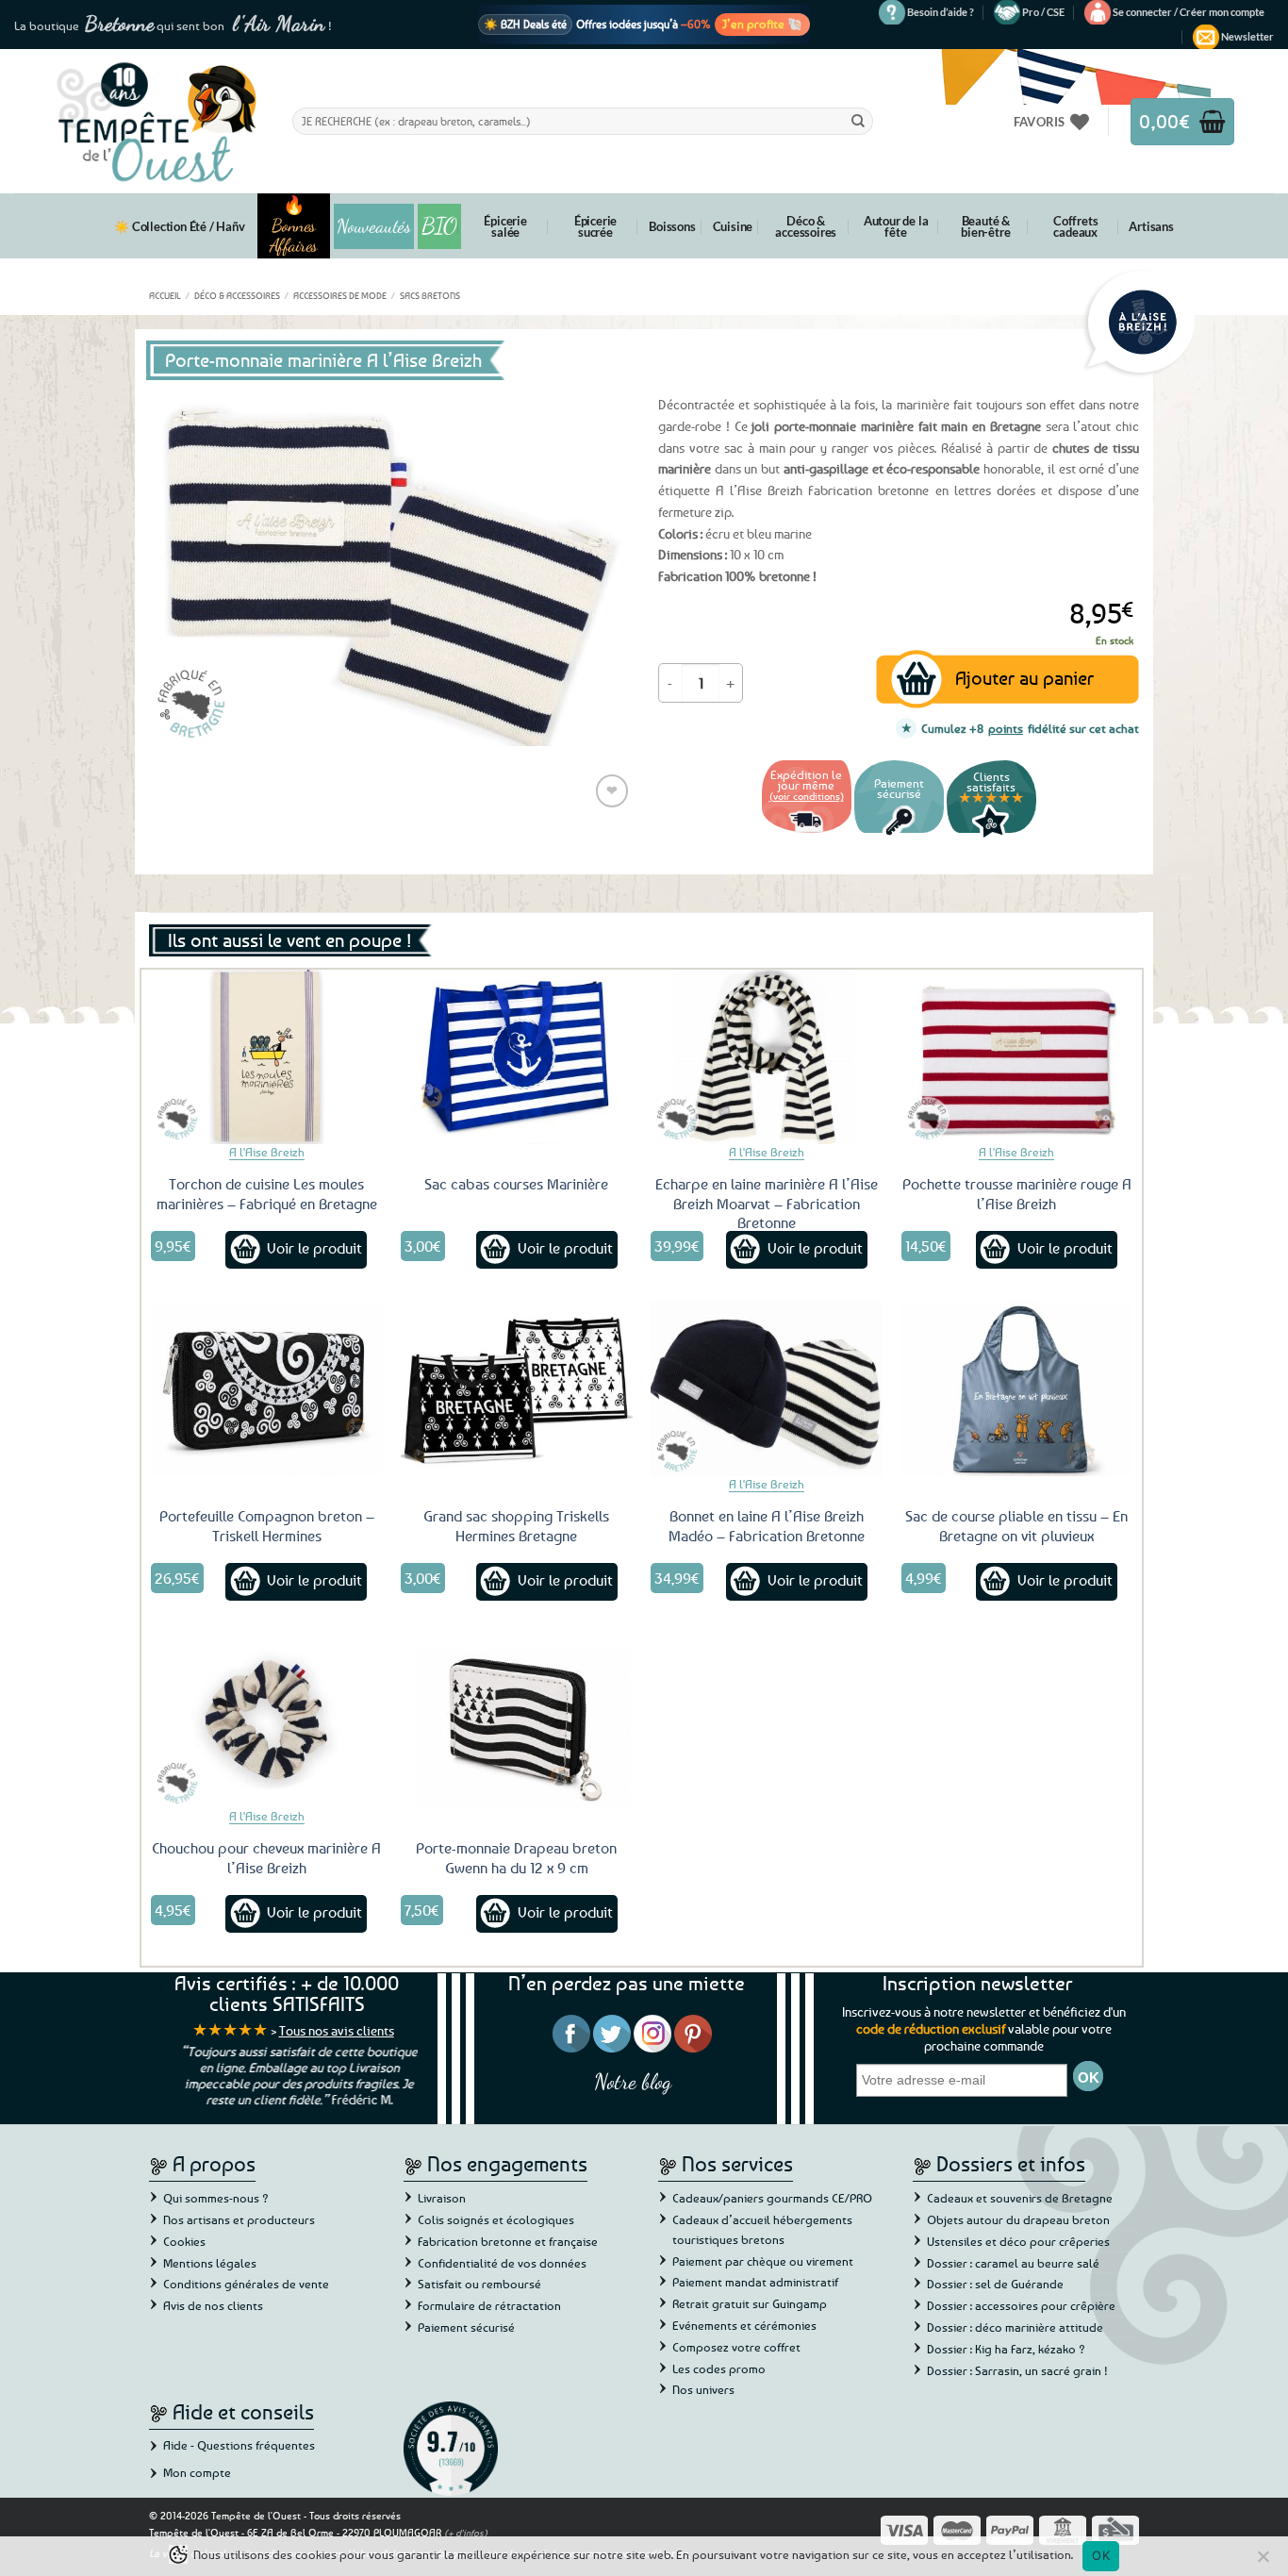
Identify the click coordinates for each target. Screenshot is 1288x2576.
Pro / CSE (1043, 12)
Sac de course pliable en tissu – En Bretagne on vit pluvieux (1016, 1526)
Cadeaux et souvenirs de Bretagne (1020, 2198)
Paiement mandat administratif (755, 2282)
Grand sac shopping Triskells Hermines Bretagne (516, 1526)
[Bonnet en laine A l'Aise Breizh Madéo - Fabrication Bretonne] (767, 1388)
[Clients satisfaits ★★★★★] (991, 835)
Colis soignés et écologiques (496, 2219)
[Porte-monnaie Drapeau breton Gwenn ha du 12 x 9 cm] (517, 1720)
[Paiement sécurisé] (899, 835)
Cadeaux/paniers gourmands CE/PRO (772, 2198)
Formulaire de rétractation (489, 2305)
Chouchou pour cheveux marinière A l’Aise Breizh (266, 1858)
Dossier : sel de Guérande (995, 2284)
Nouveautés (374, 226)
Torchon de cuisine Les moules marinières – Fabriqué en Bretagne (267, 1194)
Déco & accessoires (806, 226)
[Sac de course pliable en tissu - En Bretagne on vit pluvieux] (1017, 1388)
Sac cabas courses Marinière (516, 1184)
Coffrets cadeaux (1075, 226)
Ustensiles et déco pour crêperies (1018, 2241)
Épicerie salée (505, 226)
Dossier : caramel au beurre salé (1013, 2263)
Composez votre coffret (736, 2347)
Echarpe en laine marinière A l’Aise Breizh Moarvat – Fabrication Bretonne (767, 1204)
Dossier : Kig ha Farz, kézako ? (1006, 2349)
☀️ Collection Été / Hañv (179, 226)
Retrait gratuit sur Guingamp (750, 2303)
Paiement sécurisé (466, 2327)
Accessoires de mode (340, 295)
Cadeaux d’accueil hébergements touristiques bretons (762, 2229)
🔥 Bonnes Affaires (294, 226)
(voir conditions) (807, 796)
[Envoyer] (858, 121)
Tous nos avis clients (337, 2030)
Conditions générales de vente (246, 2284)
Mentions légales (210, 2263)
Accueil (165, 295)
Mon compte (197, 2472)
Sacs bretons (430, 295)
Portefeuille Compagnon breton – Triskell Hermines (267, 1526)
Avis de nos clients (213, 2305)
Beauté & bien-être (985, 226)
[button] (1189, 12)
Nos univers (703, 2389)
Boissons (672, 226)
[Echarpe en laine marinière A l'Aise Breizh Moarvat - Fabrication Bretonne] (767, 1056)
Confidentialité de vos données (502, 2263)
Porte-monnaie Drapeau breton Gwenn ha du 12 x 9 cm (516, 1858)
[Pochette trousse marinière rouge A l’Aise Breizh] (1017, 1056)
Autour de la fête (896, 226)
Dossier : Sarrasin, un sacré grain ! (1017, 2370)
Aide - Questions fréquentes (239, 2445)
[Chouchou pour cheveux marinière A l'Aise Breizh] (267, 1720)
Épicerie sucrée (595, 226)
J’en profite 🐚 (762, 24)
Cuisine (733, 226)
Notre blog (633, 2081)
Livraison (442, 2198)
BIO (439, 226)
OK (1101, 2555)
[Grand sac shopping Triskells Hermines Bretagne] (517, 1388)
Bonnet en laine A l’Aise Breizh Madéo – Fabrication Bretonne (767, 1526)
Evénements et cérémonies (744, 2325)
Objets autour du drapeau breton (1018, 2219)
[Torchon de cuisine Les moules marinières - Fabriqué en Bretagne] (267, 1056)
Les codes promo (719, 2368)
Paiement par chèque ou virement (763, 2261)
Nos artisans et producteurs (239, 2219)
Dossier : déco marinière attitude (1015, 2327)
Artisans (1151, 226)
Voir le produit (314, 1248)
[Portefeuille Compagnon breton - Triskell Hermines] (267, 1388)
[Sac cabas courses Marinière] (517, 1056)
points (1006, 728)
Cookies (184, 2241)
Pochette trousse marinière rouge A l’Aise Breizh (1017, 1194)
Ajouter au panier (1024, 678)
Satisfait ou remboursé (479, 2284)
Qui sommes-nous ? (216, 2198)
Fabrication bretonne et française (508, 2241)
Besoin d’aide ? (941, 12)
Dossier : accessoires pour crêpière (1021, 2305)
